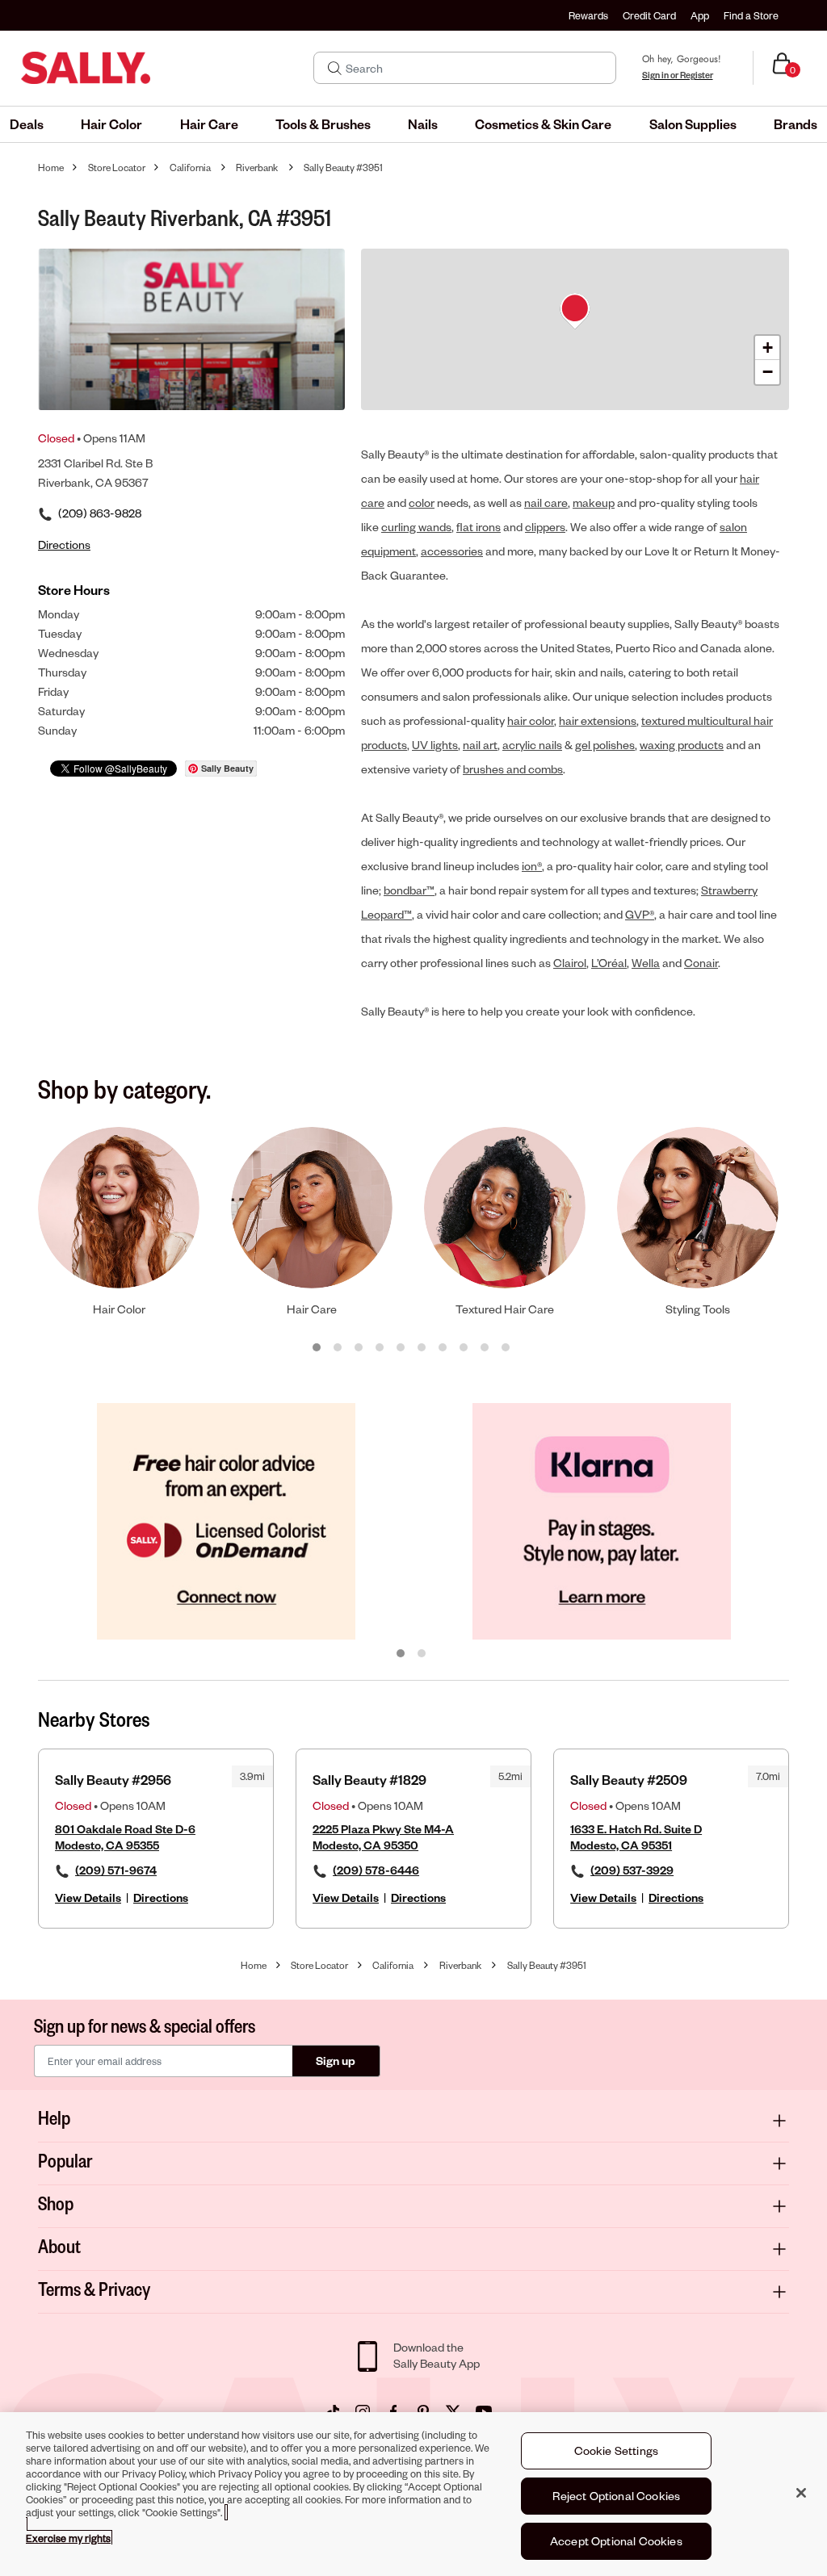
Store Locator (117, 168)
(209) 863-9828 (100, 513)
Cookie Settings (616, 2450)
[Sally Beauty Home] (86, 68)
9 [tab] (485, 1348)
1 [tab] (317, 1348)
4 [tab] (380, 1348)
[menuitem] (27, 124)
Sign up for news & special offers (145, 2025)
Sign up (336, 2061)
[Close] (801, 2493)
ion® (532, 866)
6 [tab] (422, 1348)
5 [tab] (401, 1348)
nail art (480, 745)
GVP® (640, 914)
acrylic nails (532, 745)
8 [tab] (464, 1348)
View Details (88, 1897)
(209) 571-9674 (116, 1870)
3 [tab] (359, 1348)
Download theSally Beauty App (437, 2355)
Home (51, 168)
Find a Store (751, 15)
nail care (546, 503)
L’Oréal (609, 963)
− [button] (768, 372)
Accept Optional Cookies (616, 2541)
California (190, 168)
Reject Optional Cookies (617, 2496)
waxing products (682, 745)
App (700, 15)
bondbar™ (409, 890)
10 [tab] (506, 1348)
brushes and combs (513, 769)
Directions (161, 1897)
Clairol (570, 963)
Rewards (588, 15)
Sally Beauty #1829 (369, 1780)
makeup (594, 503)
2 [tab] (338, 1348)
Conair (701, 963)
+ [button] (768, 348)
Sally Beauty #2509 (629, 1780)
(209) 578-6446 (376, 1870)
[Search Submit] (335, 68)
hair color (531, 720)
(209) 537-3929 (632, 1870)
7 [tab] (443, 1348)
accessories (452, 551)
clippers (545, 527)
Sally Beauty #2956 (113, 1780)
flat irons (479, 527)
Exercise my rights (68, 2538)
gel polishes (605, 745)
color (422, 503)
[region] (413, 2494)
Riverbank (257, 168)
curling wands (416, 527)
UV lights (435, 745)
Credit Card (649, 15)
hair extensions (598, 720)
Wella (646, 963)
